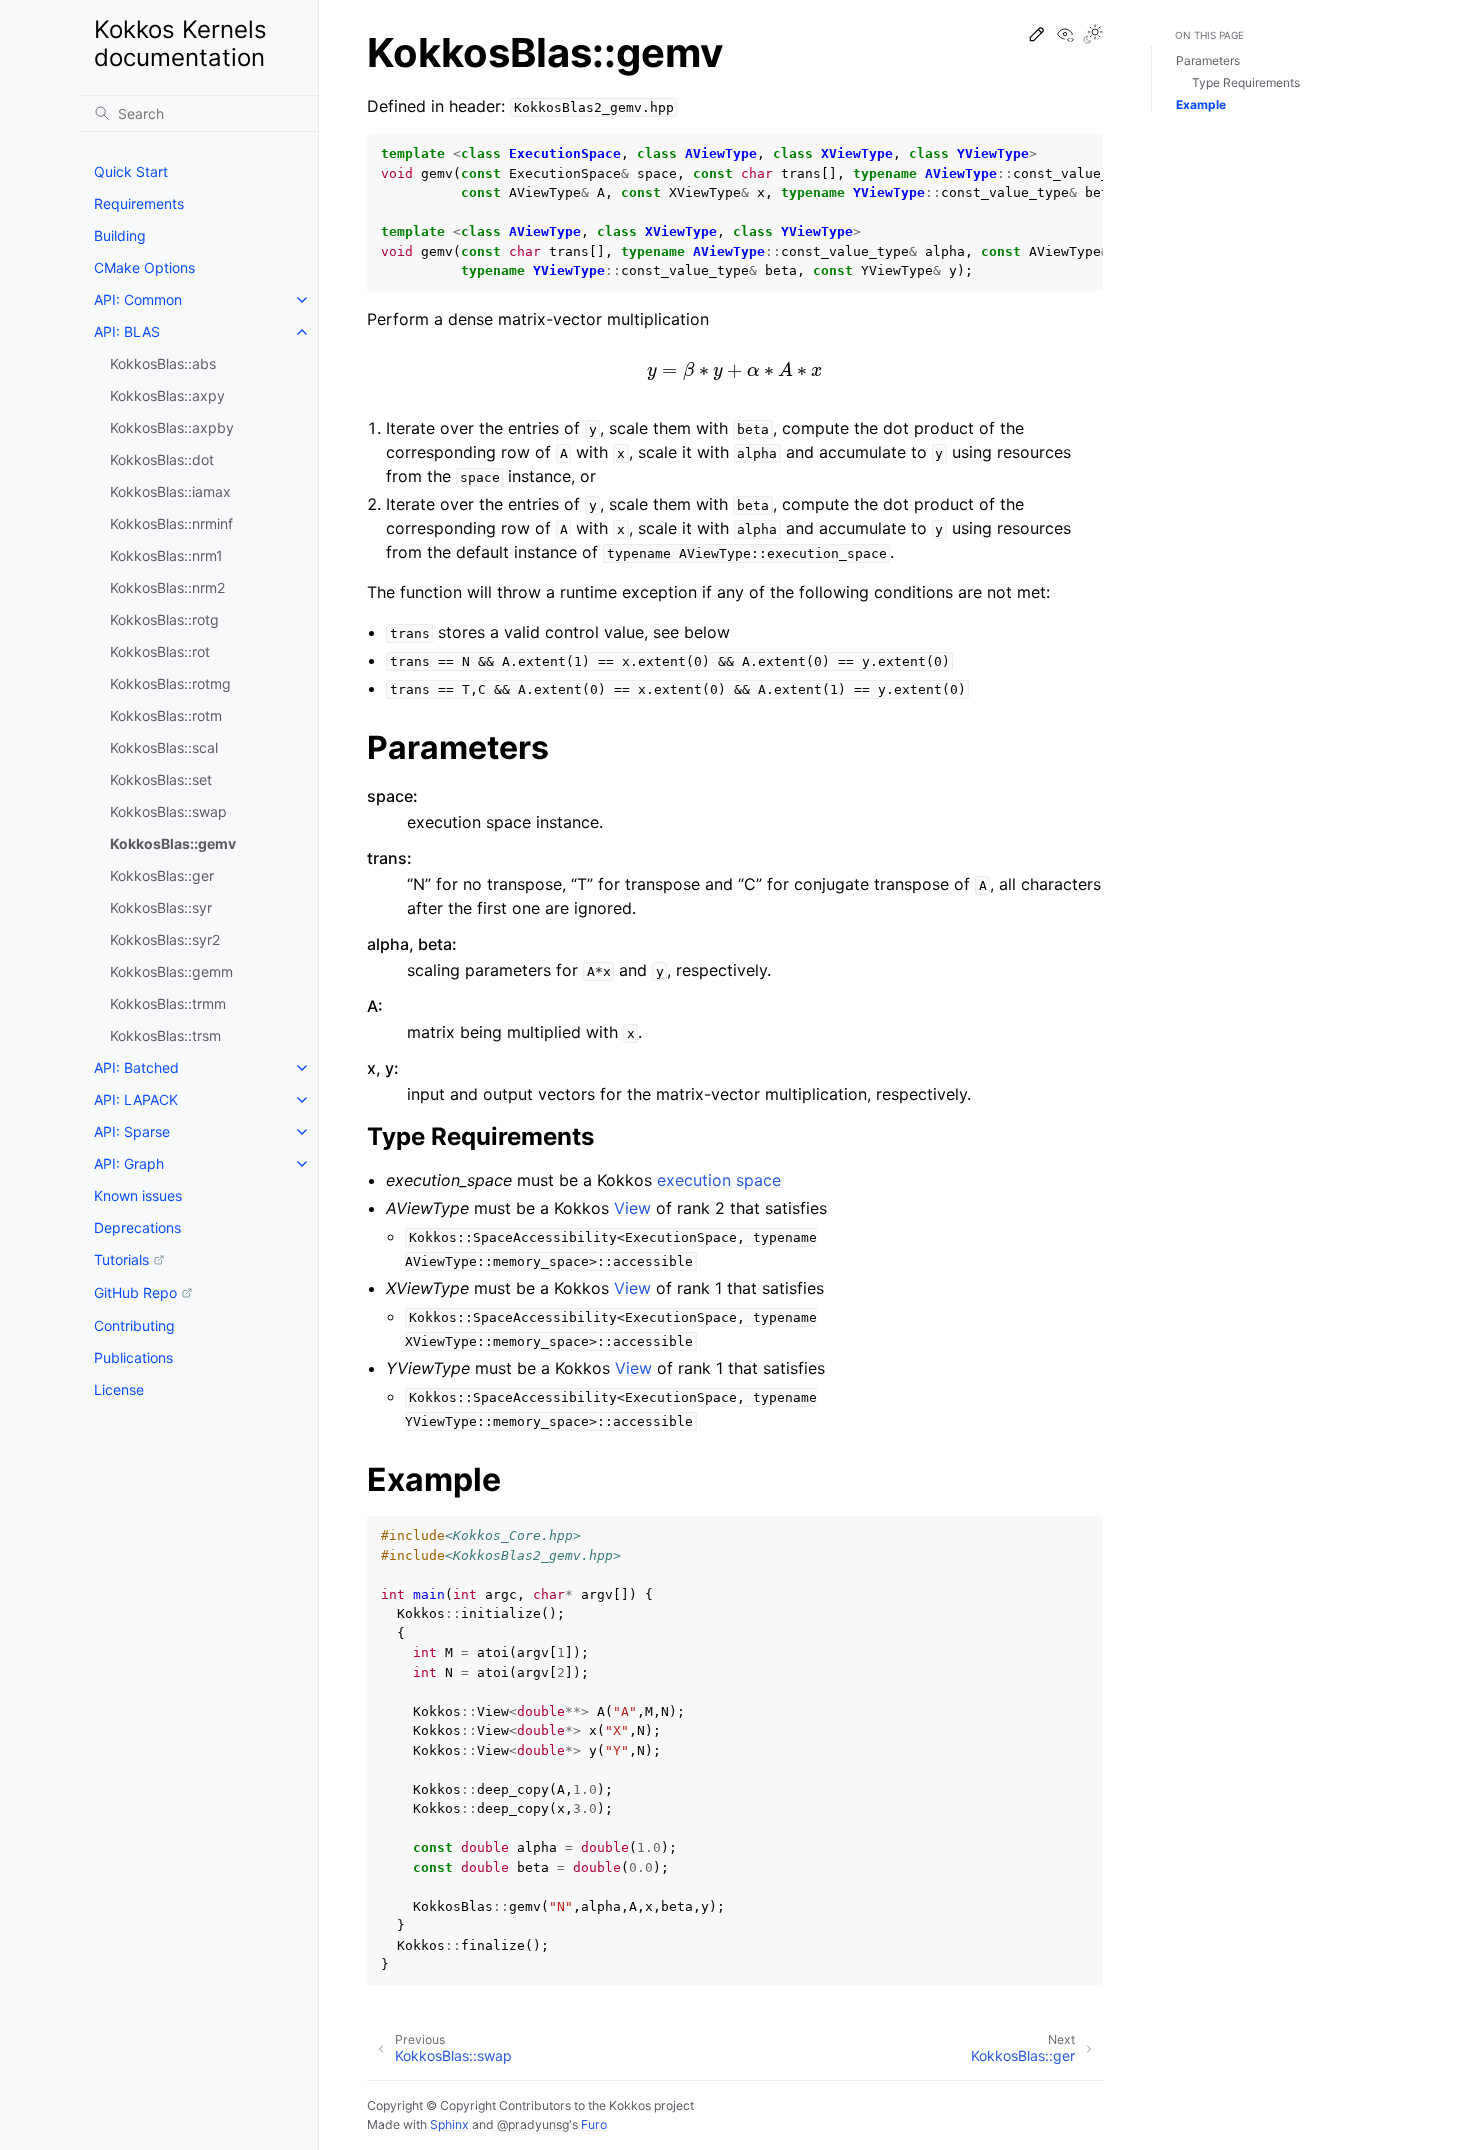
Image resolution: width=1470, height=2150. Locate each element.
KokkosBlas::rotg (164, 619)
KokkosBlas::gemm (171, 971)
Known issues (138, 1195)
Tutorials (121, 1259)
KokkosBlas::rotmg (170, 683)
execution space (719, 1180)
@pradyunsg (533, 2124)
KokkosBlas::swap (168, 811)
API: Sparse (132, 1131)
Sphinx (449, 2124)
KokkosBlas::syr (161, 907)
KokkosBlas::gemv (173, 843)
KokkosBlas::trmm (168, 1003)
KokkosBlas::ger (162, 875)
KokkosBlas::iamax (170, 491)
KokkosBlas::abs (163, 363)
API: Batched (136, 1067)
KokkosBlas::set (161, 779)
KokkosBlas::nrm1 (166, 555)
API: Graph (129, 1163)
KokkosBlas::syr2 (165, 939)
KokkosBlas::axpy (167, 395)
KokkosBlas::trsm (165, 1035)
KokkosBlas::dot (162, 459)
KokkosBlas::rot (160, 651)
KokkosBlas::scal (164, 747)
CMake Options (144, 267)
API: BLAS (127, 331)
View (632, 1208)
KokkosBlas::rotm (166, 715)
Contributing (134, 1325)
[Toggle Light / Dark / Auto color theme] (1093, 35)
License (119, 1389)
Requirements (139, 203)
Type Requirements (1246, 82)
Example (1201, 104)
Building (120, 235)
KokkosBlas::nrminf (171, 523)
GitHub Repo (135, 1292)
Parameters (1208, 60)
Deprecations (137, 1227)
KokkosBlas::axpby (172, 427)
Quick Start (131, 171)
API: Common (138, 299)
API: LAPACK (136, 1099)
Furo (594, 2124)
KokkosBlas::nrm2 (167, 587)
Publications (133, 1357)
